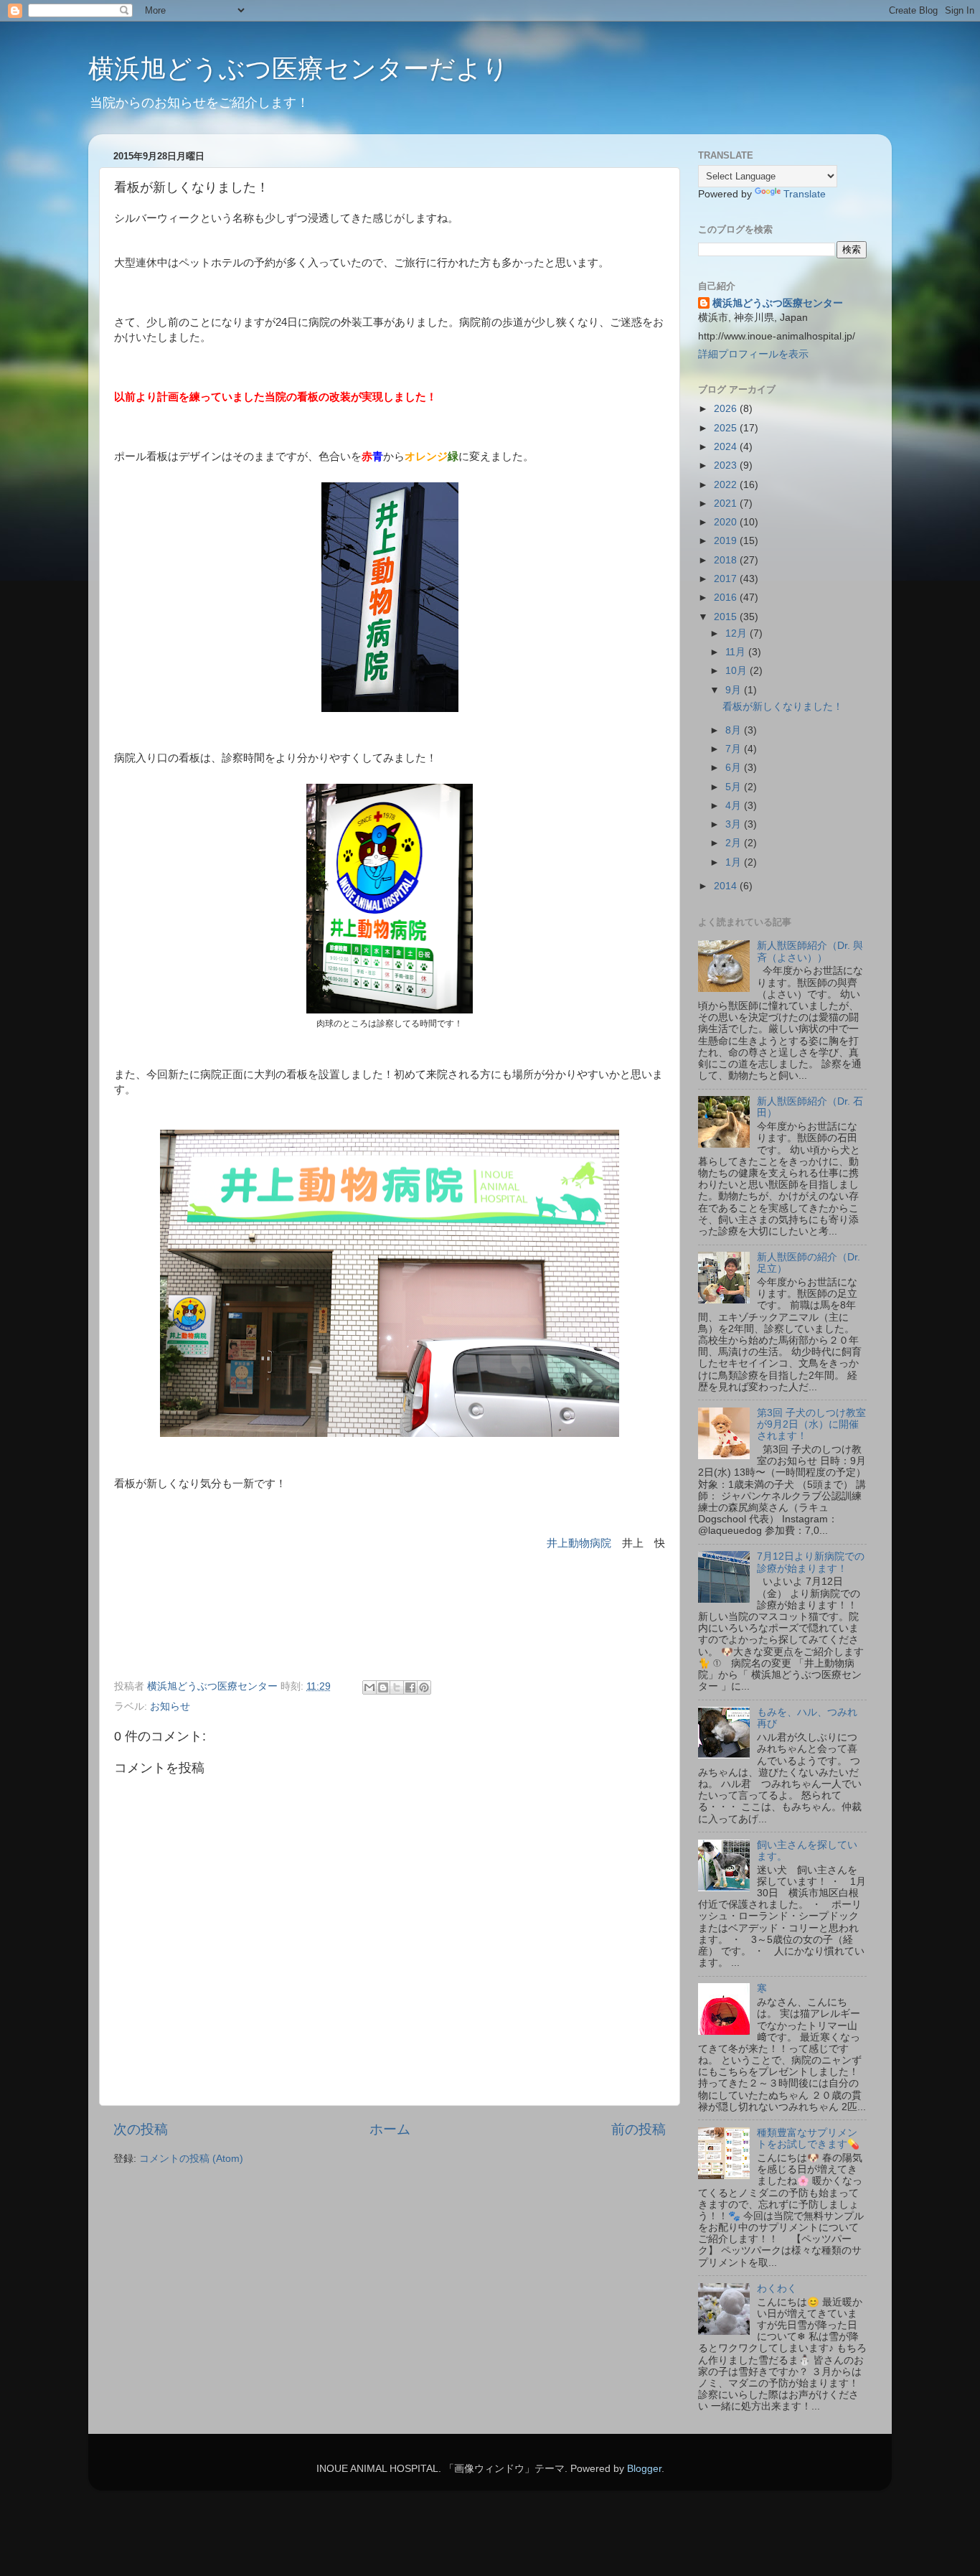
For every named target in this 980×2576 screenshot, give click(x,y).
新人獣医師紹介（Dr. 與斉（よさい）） (810, 951)
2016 (727, 598)
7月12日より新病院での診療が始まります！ (811, 1562)
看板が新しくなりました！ (783, 707)
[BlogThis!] (383, 1687)
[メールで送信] (369, 1687)
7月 (735, 749)
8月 (735, 730)
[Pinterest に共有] (424, 1687)
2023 (727, 465)
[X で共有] (397, 1687)
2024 (727, 447)
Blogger (644, 2469)
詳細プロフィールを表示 (753, 354)
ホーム (390, 2129)
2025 (727, 428)
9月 (735, 690)
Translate (805, 194)
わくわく (777, 2289)
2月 (735, 843)
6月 (735, 768)
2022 (727, 485)
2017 (727, 579)
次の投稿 (141, 2129)
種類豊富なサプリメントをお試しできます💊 (808, 2139)
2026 (727, 409)
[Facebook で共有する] (410, 1687)
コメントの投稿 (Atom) (191, 2159)
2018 (727, 560)
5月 (735, 787)
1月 (735, 862)
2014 (727, 886)
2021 (727, 504)
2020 (727, 522)
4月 (735, 806)
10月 (738, 671)
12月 (738, 633)
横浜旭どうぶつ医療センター (778, 303)
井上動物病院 (579, 1543)
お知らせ (170, 1706)
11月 (737, 652)
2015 (727, 617)
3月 (735, 824)
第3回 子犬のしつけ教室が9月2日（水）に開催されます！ (811, 1424)
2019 (727, 541)
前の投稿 (639, 2129)
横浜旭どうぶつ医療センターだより (298, 69)
